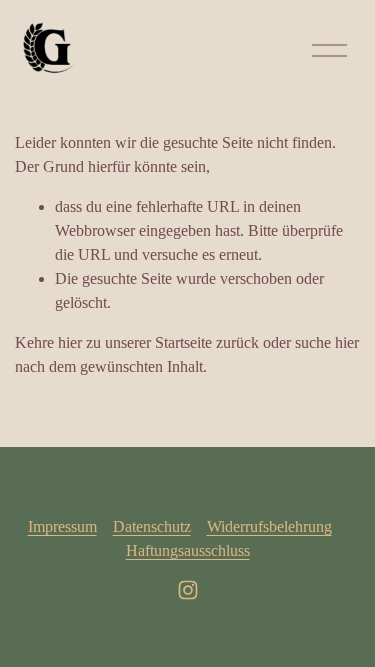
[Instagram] (188, 590)
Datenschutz (152, 526)
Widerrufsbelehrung (269, 526)
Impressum (62, 526)
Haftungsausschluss (188, 550)
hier (70, 342)
